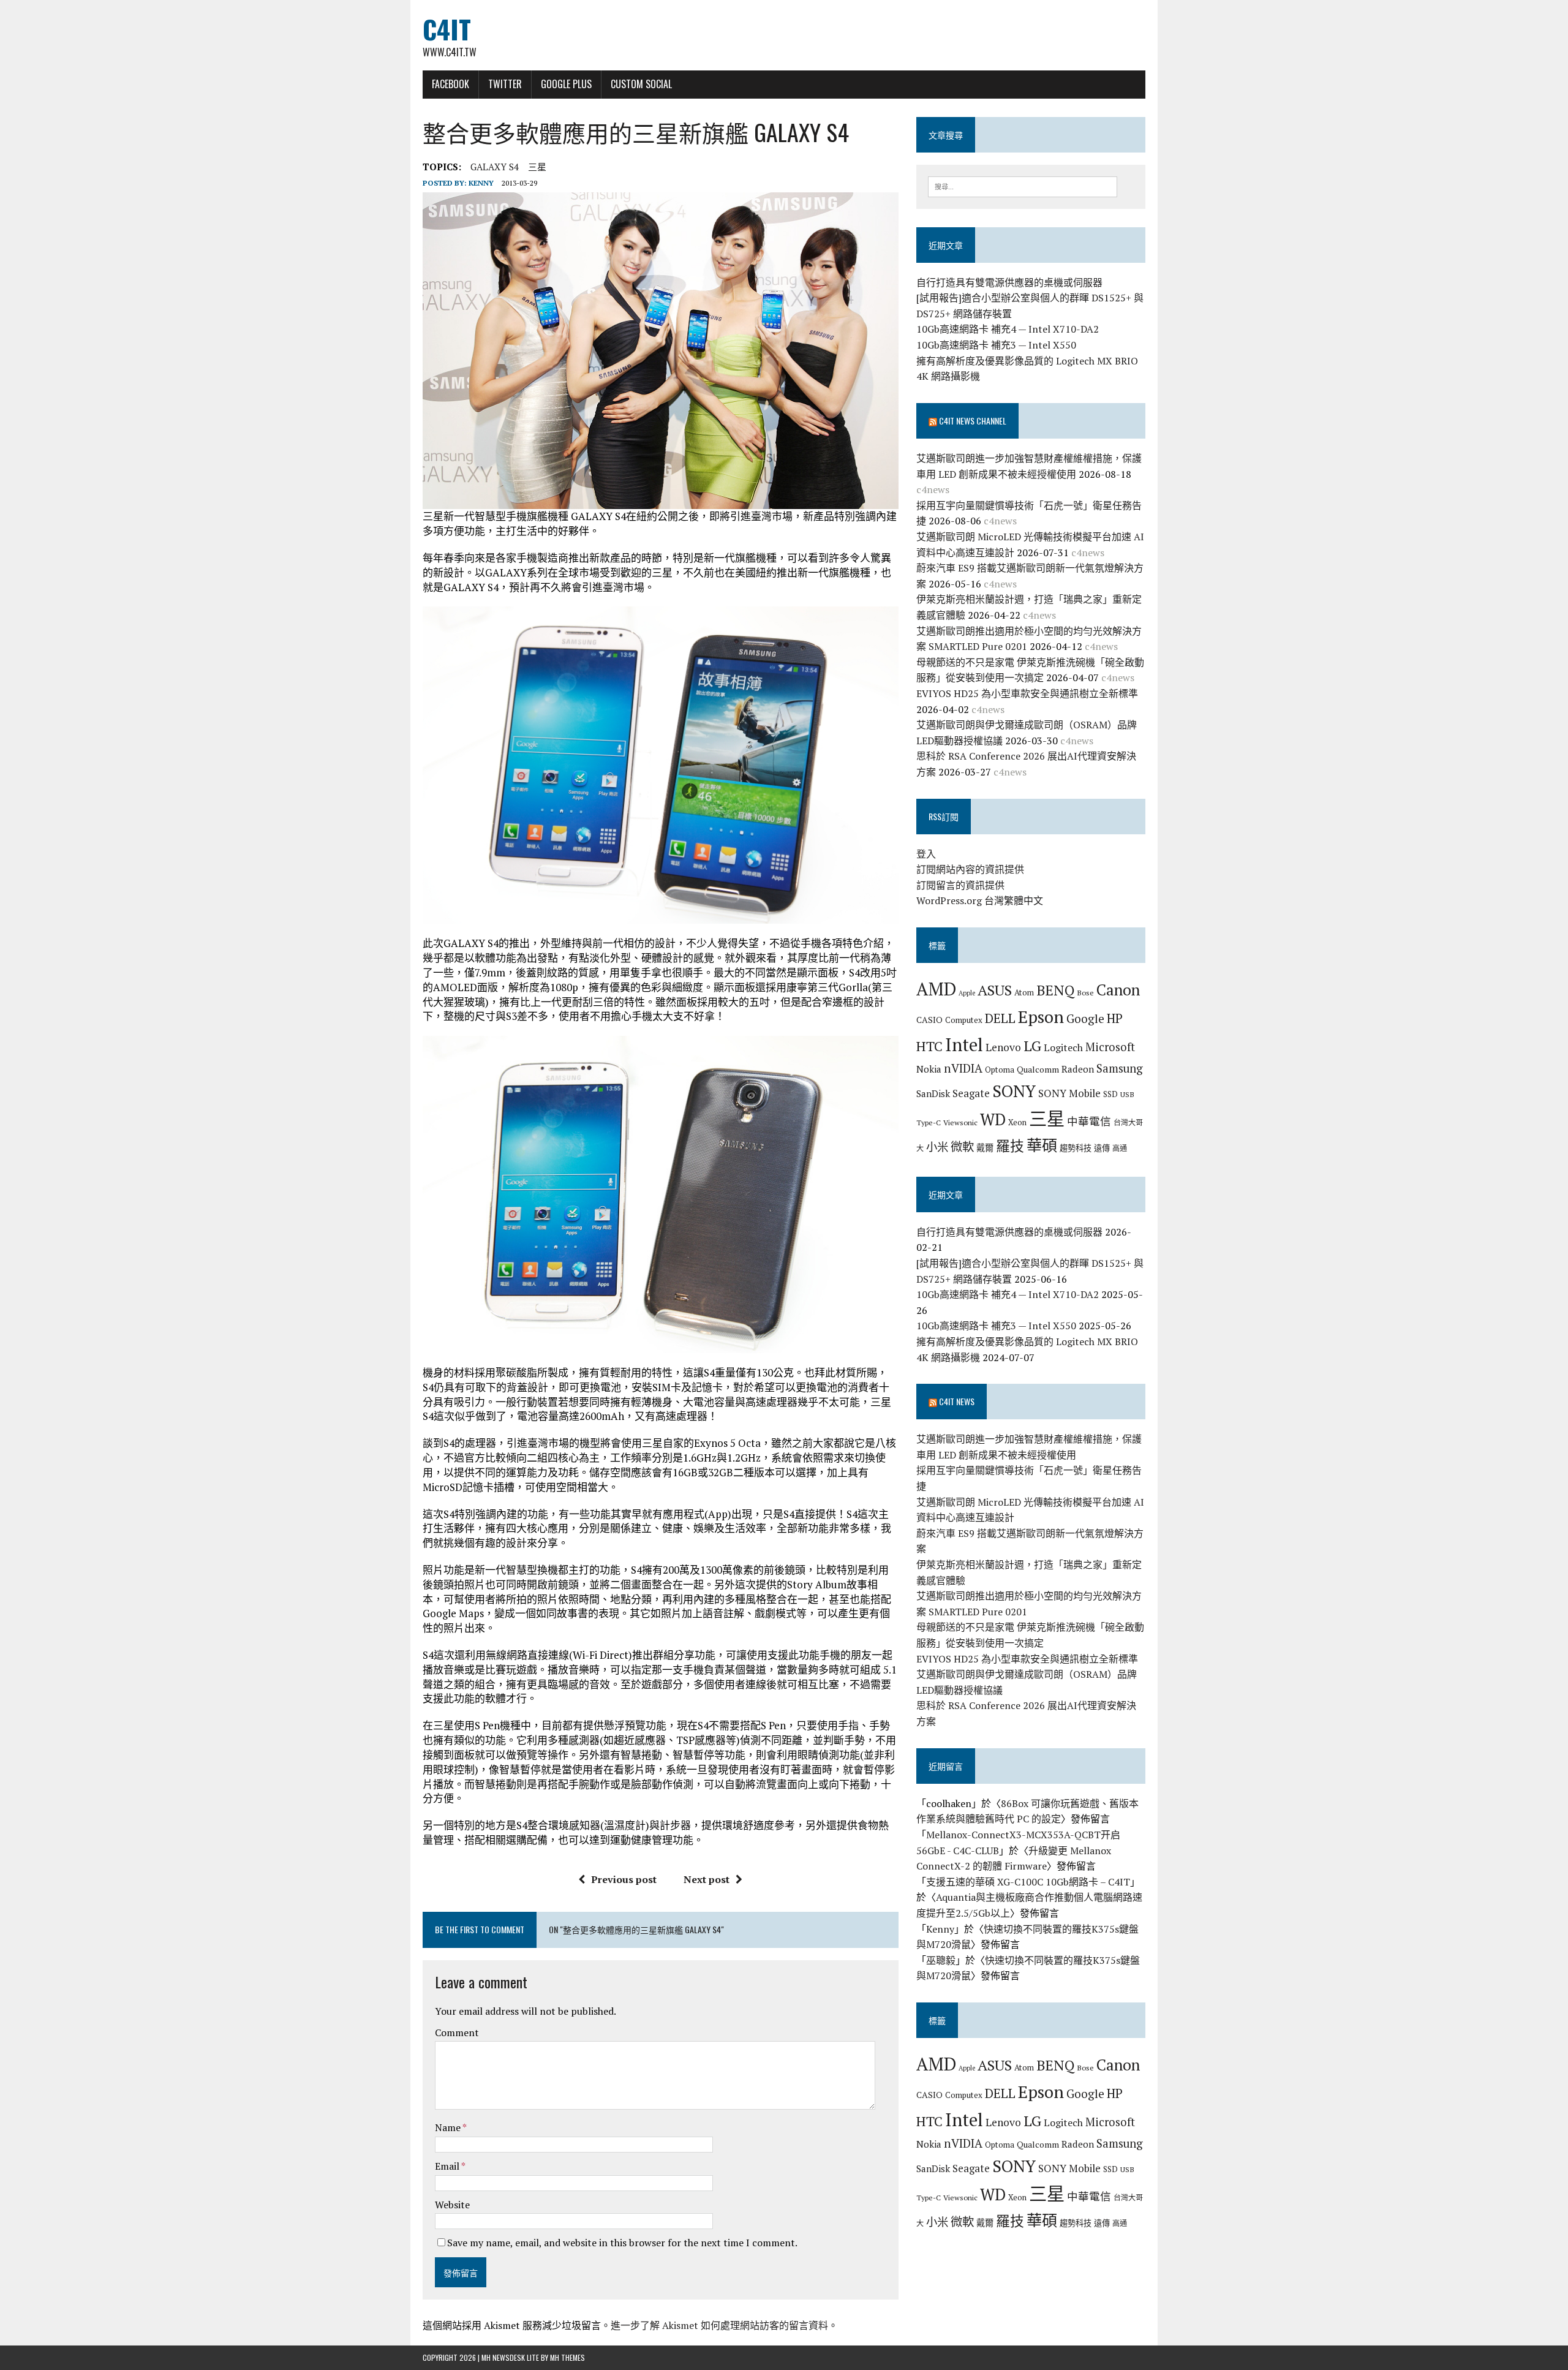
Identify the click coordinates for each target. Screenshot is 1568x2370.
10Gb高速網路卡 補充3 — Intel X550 (996, 345)
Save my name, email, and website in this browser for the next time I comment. (622, 2243)
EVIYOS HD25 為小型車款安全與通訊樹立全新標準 (1027, 693)
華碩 (1042, 1145)
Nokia (929, 1069)
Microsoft (1110, 1047)
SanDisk (933, 1093)
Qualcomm (1038, 1069)
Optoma (1000, 1070)
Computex (964, 1020)
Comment (457, 2032)
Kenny (481, 183)
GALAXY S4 (495, 167)
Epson (1041, 1017)
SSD (1110, 1094)
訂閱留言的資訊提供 (960, 885)
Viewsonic (960, 1122)
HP (1115, 1018)
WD (993, 1119)
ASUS (995, 990)
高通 (1120, 1148)
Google (1085, 1018)
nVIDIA (963, 1068)
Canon (1118, 990)
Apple (967, 993)
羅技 (1010, 1146)
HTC (929, 1046)
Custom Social (641, 84)
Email (448, 2166)
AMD (936, 989)
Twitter (505, 84)
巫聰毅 (941, 1960)
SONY (1014, 1091)
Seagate (971, 1093)
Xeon (1017, 1122)
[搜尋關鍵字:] (1023, 186)
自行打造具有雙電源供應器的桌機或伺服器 (1009, 282)
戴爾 (985, 1148)
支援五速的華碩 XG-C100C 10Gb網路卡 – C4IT (1028, 1882)
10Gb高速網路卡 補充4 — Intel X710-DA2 (1008, 329)
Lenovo (1003, 1047)
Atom (1024, 992)
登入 (926, 854)
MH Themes (567, 2357)
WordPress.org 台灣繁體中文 (980, 900)
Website (452, 2205)
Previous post (624, 1879)
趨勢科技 (1076, 1148)
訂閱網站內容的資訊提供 (970, 869)
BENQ (1055, 990)
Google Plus (566, 84)
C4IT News (957, 1401)
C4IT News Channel (973, 421)
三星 (537, 167)
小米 (937, 1147)
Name (449, 2127)
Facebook (450, 84)
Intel (964, 1044)
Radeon (1078, 1069)
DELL (1000, 1018)
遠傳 (1102, 1148)
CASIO (929, 1020)
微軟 (962, 1147)
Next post (707, 1879)
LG (1032, 1046)
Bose (1085, 992)
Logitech (1063, 1047)
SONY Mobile (1069, 1093)
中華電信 (1089, 1121)
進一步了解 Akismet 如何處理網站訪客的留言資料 (719, 2325)
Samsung (1120, 1068)
